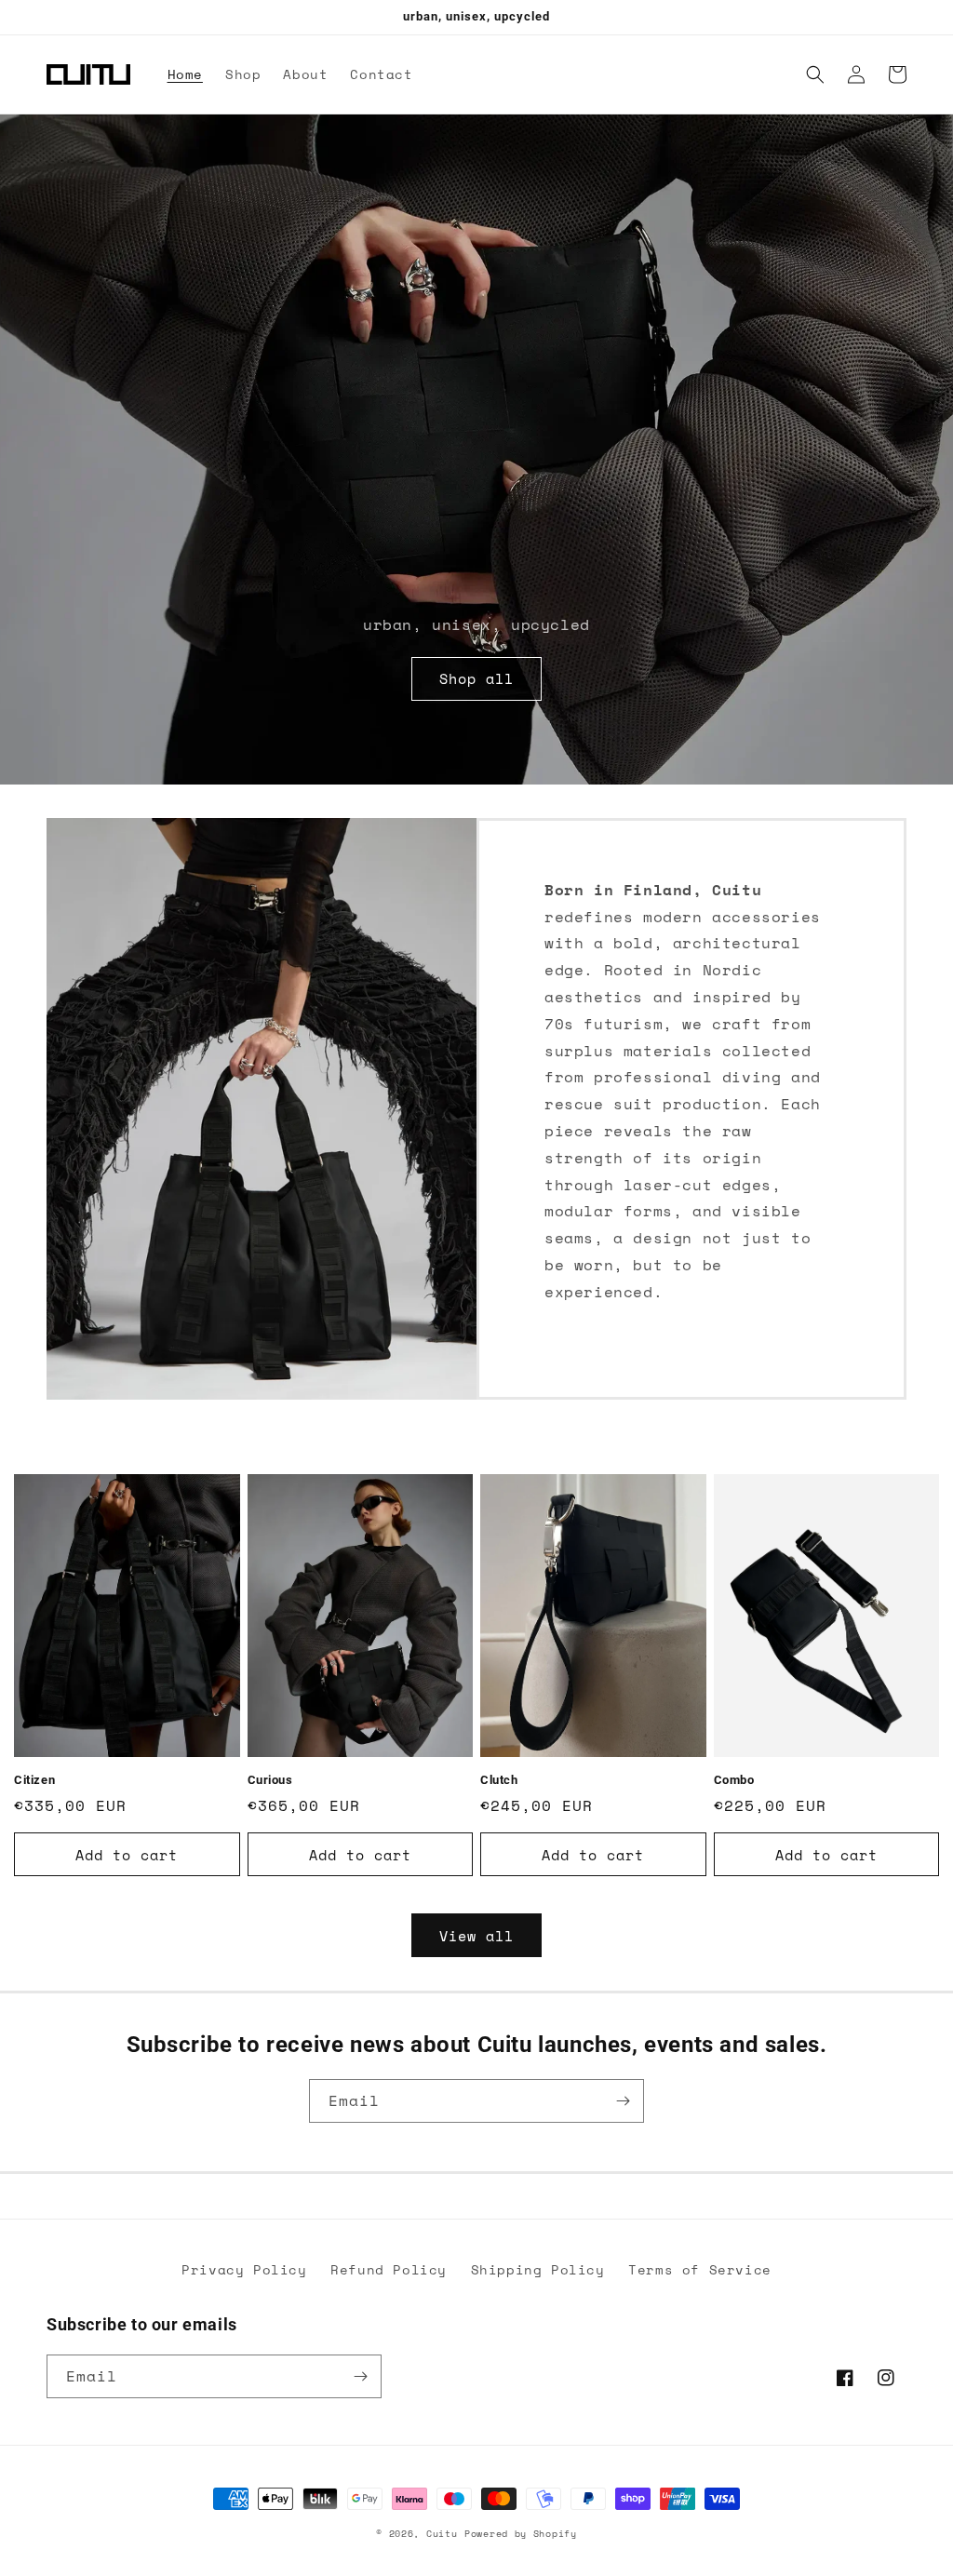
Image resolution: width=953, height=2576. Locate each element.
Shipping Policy (538, 2269)
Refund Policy (389, 2269)
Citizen (34, 1780)
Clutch (499, 1780)
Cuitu (442, 2534)
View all (476, 1936)
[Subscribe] (623, 2101)
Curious (270, 1780)
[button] (815, 74)
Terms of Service (700, 2269)
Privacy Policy (244, 2269)
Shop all (476, 678)
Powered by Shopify (521, 2534)
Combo (734, 1780)
